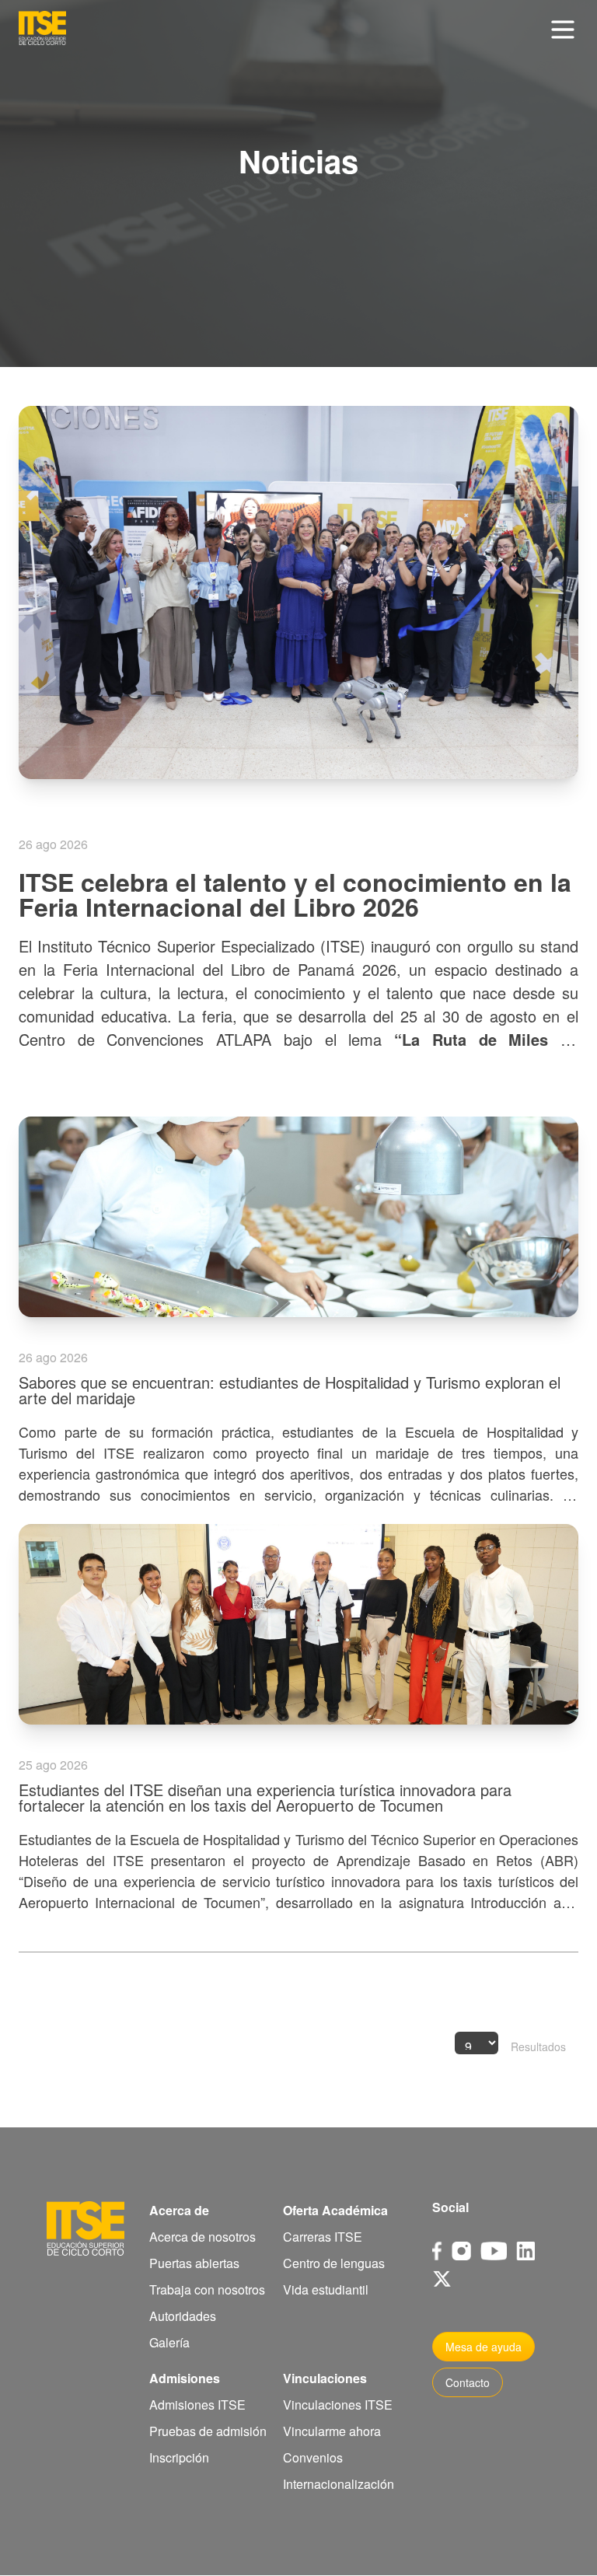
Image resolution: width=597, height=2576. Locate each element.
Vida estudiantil (326, 2289)
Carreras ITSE (323, 2237)
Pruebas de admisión (208, 2431)
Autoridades (183, 2316)
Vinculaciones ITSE (338, 2405)
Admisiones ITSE (197, 2405)
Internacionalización (339, 2484)
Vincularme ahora (332, 2431)
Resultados (538, 2046)
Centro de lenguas (334, 2263)
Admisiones (185, 2378)
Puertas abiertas (194, 2263)
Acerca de (179, 2210)
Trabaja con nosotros (207, 2289)
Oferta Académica (335, 2210)
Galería (169, 2342)
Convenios (313, 2457)
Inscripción (179, 2457)
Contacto (468, 2382)
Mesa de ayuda (484, 2347)
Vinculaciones (325, 2378)
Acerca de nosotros (202, 2237)
